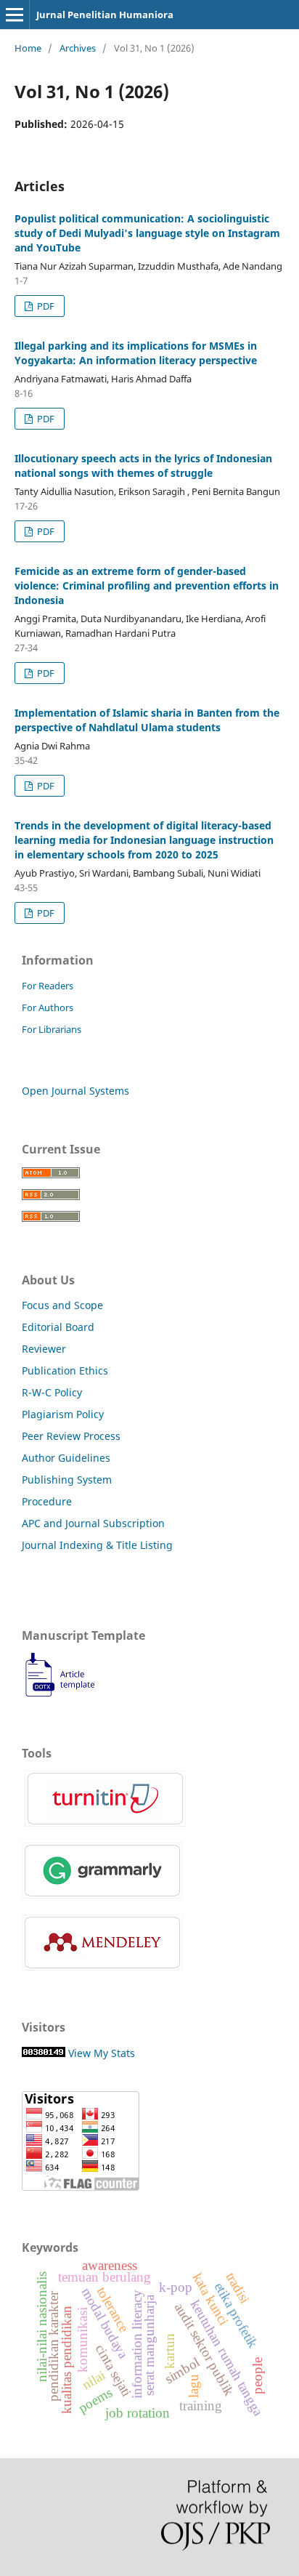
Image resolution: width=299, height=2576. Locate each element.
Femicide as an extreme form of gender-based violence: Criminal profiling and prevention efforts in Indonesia (147, 585)
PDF (45, 306)
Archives (78, 48)
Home (28, 48)
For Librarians (52, 1029)
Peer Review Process (71, 1436)
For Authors (48, 1007)
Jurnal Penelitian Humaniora (105, 15)
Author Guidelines (66, 1458)
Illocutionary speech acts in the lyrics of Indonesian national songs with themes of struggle (143, 466)
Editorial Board (58, 1327)
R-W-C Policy (52, 1392)
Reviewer (44, 1349)
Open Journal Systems (75, 1091)
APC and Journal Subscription (93, 1523)
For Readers (48, 986)
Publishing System (67, 1480)
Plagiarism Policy (63, 1414)
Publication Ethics (65, 1370)
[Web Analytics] (44, 2053)
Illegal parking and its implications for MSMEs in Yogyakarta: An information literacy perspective (136, 353)
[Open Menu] (15, 15)
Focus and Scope (62, 1305)
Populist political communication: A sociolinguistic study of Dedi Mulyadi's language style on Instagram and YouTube (147, 233)
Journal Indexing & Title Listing (97, 1545)
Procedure (47, 1501)
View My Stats (102, 2053)
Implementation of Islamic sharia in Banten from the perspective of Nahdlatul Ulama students (147, 720)
